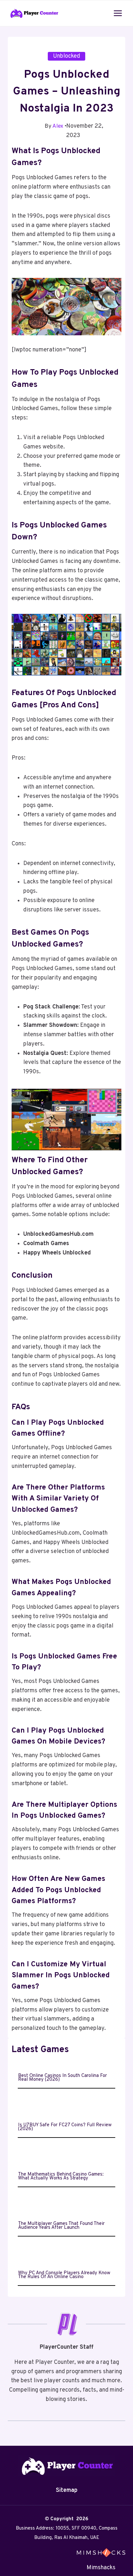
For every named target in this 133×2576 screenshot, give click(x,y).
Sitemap (67, 2490)
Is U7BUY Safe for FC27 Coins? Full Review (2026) (65, 2127)
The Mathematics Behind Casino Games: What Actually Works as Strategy (61, 2177)
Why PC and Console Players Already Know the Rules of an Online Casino (64, 2275)
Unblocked (66, 56)
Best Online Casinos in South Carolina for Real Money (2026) (62, 2078)
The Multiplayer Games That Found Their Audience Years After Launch (61, 2226)
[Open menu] (118, 13)
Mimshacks (101, 2568)
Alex (58, 126)
